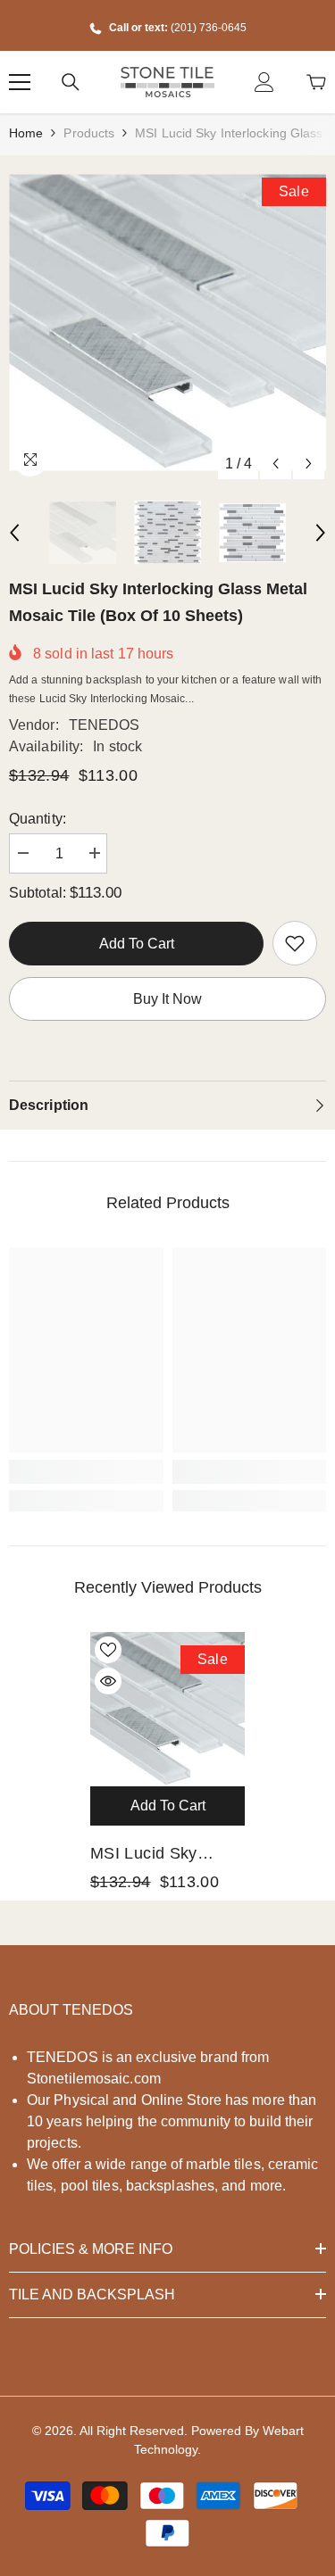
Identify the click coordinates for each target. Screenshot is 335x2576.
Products (89, 133)
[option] (167, 323)
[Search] (71, 82)
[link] (295, 943)
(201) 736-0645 (209, 28)
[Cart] (316, 82)
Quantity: (38, 819)
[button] (276, 464)
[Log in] (264, 82)
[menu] (20, 82)
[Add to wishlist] (108, 1650)
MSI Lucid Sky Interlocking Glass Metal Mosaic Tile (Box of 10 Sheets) (161, 1855)
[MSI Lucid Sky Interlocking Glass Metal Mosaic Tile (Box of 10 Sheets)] (167, 1709)
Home (26, 133)
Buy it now (167, 999)
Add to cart (137, 944)
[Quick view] (108, 1681)
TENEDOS (105, 725)
